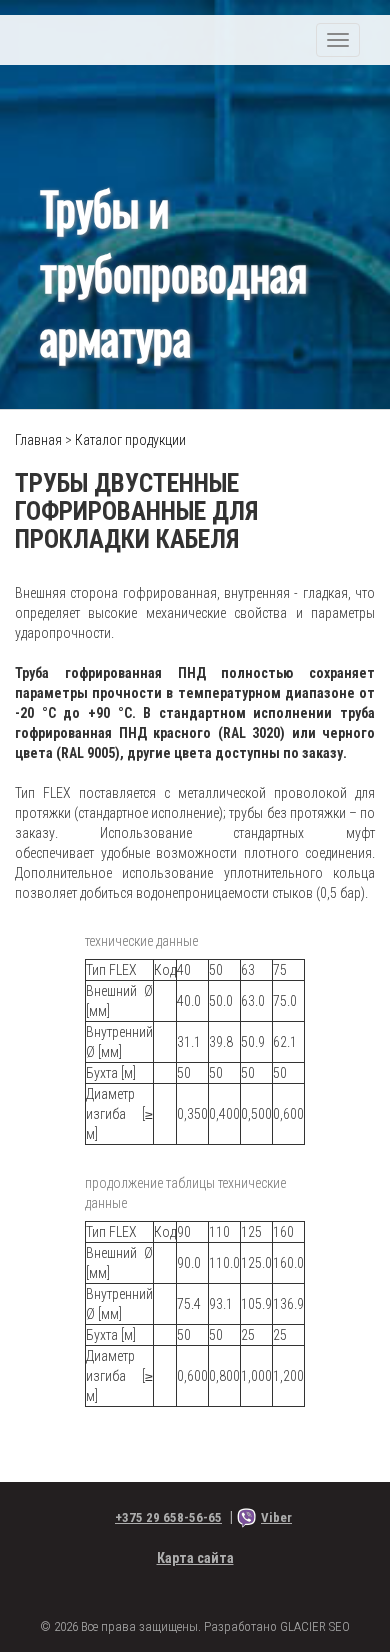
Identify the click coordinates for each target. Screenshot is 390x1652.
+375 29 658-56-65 (168, 1517)
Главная (38, 440)
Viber (276, 1517)
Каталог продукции (130, 440)
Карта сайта (195, 1558)
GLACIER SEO (315, 1626)
